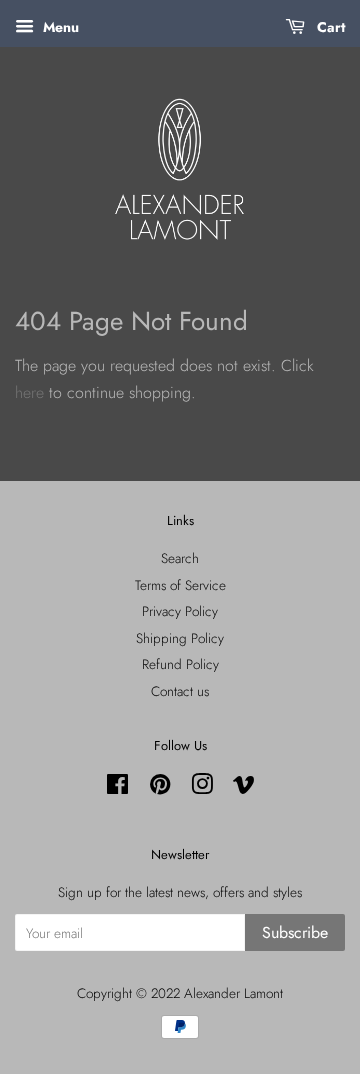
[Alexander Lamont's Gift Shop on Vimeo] (244, 788)
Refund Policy (180, 664)
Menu (59, 27)
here (29, 392)
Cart (329, 27)
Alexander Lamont (233, 993)
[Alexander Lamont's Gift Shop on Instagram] (202, 788)
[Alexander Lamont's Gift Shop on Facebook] (117, 788)
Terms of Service (180, 585)
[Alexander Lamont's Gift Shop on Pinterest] (160, 788)
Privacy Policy (180, 611)
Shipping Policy (180, 638)
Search (180, 558)
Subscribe (295, 932)
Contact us (180, 691)
